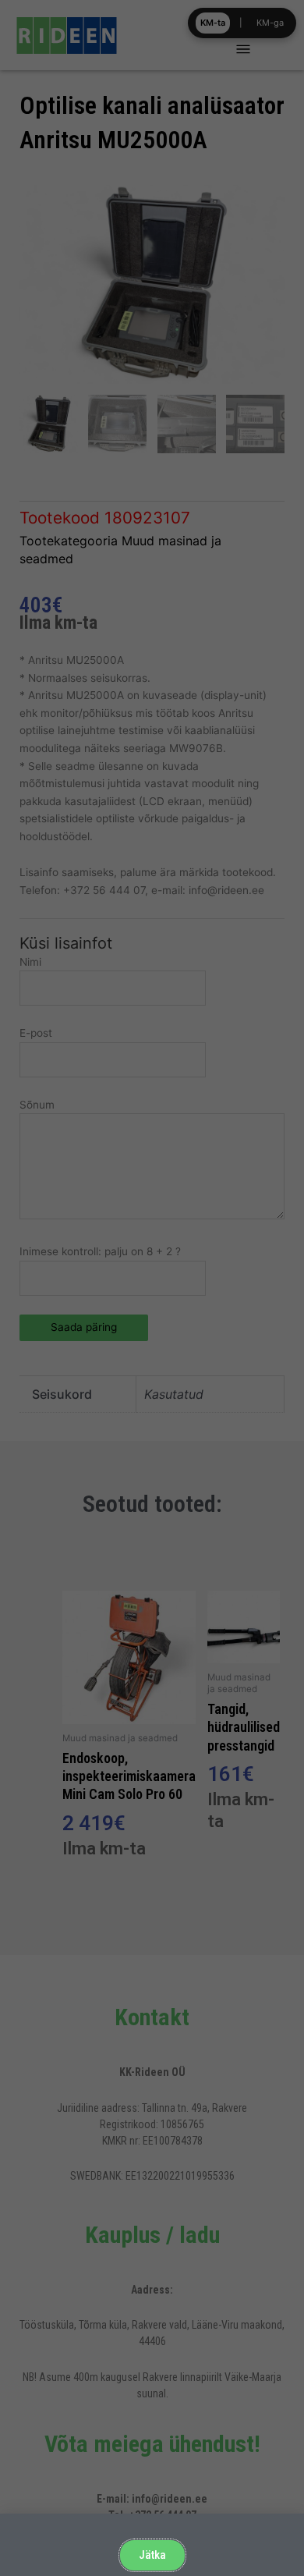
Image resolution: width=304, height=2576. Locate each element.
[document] (152, 1288)
